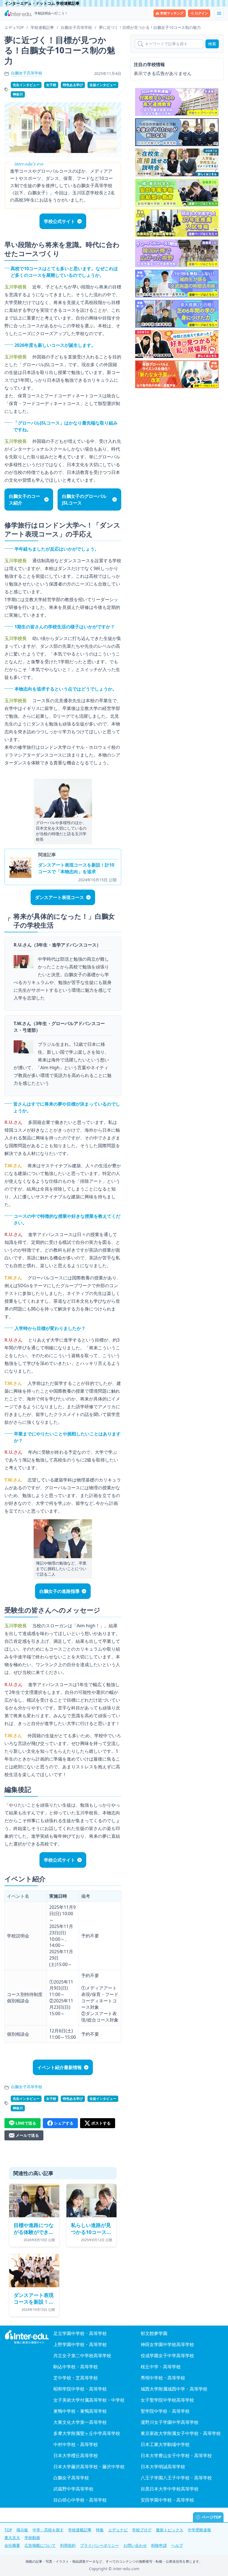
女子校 (51, 85)
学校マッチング (172, 13)
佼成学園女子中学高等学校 (167, 2356)
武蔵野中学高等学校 (73, 2489)
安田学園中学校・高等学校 (167, 2500)
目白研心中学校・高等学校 (80, 2500)
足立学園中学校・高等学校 (80, 2333)
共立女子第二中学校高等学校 (82, 2356)
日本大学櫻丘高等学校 (76, 2456)
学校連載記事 (80, 2530)
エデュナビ (118, 2530)
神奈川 (18, 94)
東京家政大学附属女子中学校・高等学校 (181, 2433)
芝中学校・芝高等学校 (76, 2378)
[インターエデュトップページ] (27, 2337)
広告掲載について (40, 2545)
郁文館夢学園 (154, 2333)
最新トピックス (170, 2530)
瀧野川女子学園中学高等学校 (170, 2422)
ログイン (201, 13)
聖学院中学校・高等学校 (165, 2411)
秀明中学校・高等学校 (163, 2378)
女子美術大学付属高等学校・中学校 (89, 2400)
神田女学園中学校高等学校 (167, 2344)
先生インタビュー (26, 85)
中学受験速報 (199, 2530)
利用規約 (68, 2545)
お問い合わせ (135, 2545)
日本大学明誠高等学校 (163, 2467)
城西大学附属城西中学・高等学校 (174, 2389)
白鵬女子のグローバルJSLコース (84, 499)
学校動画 (32, 2538)
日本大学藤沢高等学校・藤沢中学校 (89, 2467)
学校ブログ (142, 2530)
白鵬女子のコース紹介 (24, 499)
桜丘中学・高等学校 (161, 2367)
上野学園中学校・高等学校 (80, 2344)
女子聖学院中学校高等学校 (167, 2400)
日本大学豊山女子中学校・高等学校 (176, 2456)
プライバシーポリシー (100, 2545)
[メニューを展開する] (219, 13)
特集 (100, 2530)
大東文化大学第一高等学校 (80, 2422)
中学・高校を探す (48, 2530)
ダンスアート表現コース (60, 897)
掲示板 (22, 2530)
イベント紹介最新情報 (60, 2067)
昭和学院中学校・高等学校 (80, 2389)
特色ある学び (73, 85)
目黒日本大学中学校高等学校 (170, 2489)
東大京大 (12, 2538)
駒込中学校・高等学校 (76, 2367)
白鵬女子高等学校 (27, 73)
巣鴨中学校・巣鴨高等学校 (80, 2411)
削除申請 (159, 2545)
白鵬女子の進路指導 (60, 1591)
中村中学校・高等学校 (76, 2444)
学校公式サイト (60, 221)
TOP (8, 2530)
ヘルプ (177, 2545)
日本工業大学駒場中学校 (165, 2444)
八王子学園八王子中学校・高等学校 (176, 2478)
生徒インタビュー (103, 85)
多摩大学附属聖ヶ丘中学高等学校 (87, 2433)
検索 (212, 44)
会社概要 (12, 2545)
